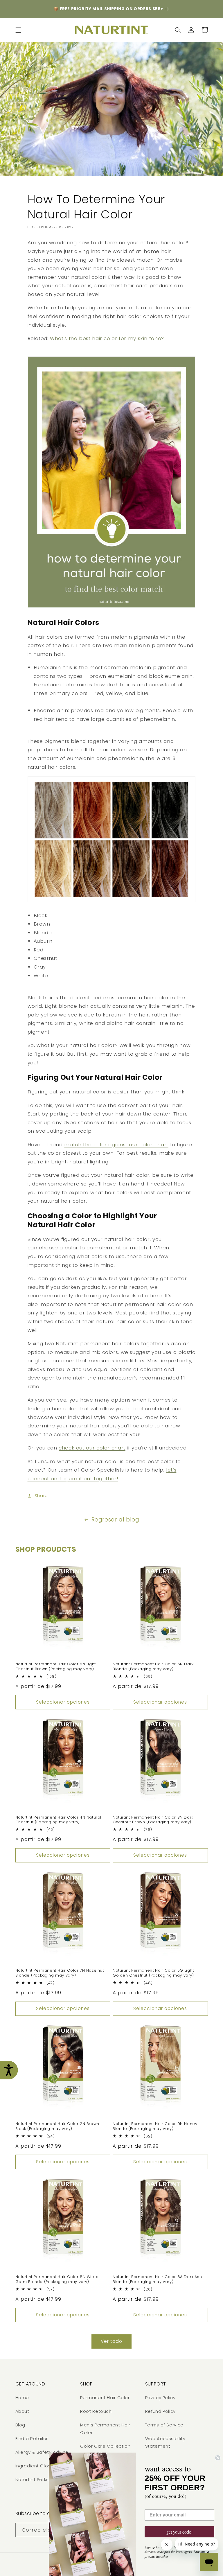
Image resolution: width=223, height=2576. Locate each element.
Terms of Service (164, 2425)
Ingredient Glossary (38, 2466)
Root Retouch (96, 2411)
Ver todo (111, 2341)
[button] (18, 30)
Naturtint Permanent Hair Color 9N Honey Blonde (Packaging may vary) (155, 2126)
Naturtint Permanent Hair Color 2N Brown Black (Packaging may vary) (57, 2126)
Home (22, 2398)
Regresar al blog (115, 1520)
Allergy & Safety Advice (42, 2452)
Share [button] (41, 1496)
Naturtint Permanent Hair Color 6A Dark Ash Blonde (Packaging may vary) (157, 2279)
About (22, 2411)
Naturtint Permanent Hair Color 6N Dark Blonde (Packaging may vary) (153, 1667)
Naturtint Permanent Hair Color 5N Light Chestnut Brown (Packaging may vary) (56, 1667)
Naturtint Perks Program (43, 2480)
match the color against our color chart (116, 1145)
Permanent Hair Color (105, 2398)
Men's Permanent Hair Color (105, 2429)
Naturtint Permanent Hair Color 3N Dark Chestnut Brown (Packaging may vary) (153, 1820)
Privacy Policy (160, 2398)
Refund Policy (160, 2411)
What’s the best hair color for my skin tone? (107, 338)
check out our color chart (92, 1448)
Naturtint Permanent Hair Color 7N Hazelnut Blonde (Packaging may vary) (60, 1973)
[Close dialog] (218, 2458)
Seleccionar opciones (63, 1702)
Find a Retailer (32, 2439)
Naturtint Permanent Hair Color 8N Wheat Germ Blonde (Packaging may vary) (58, 2279)
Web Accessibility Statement (165, 2442)
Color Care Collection (105, 2446)
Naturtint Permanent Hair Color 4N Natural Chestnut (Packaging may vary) (59, 1820)
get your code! (179, 2532)
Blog (20, 2425)
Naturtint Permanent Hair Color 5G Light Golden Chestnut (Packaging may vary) (153, 1973)
